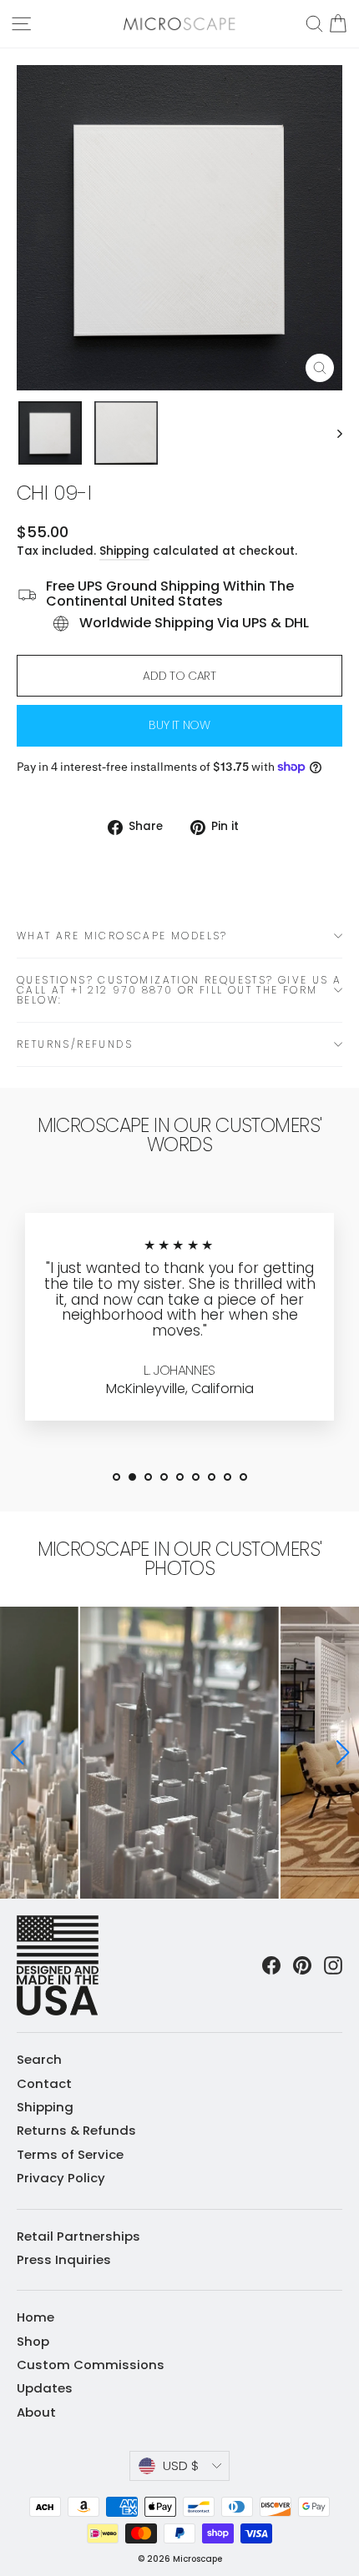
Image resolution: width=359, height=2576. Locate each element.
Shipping (124, 551)
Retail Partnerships (78, 2236)
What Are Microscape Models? (122, 936)
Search (39, 2059)
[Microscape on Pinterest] (302, 1965)
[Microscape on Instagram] (333, 1965)
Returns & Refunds (76, 2130)
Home (35, 2317)
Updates (45, 2388)
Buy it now (179, 725)
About (36, 2412)
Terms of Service (70, 2154)
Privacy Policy (61, 2178)
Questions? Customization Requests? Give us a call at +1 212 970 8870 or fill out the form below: (179, 990)
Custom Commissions (91, 2365)
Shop (33, 2341)
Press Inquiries (64, 2259)
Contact (44, 2083)
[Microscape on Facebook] (271, 1965)
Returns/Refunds (75, 1044)
